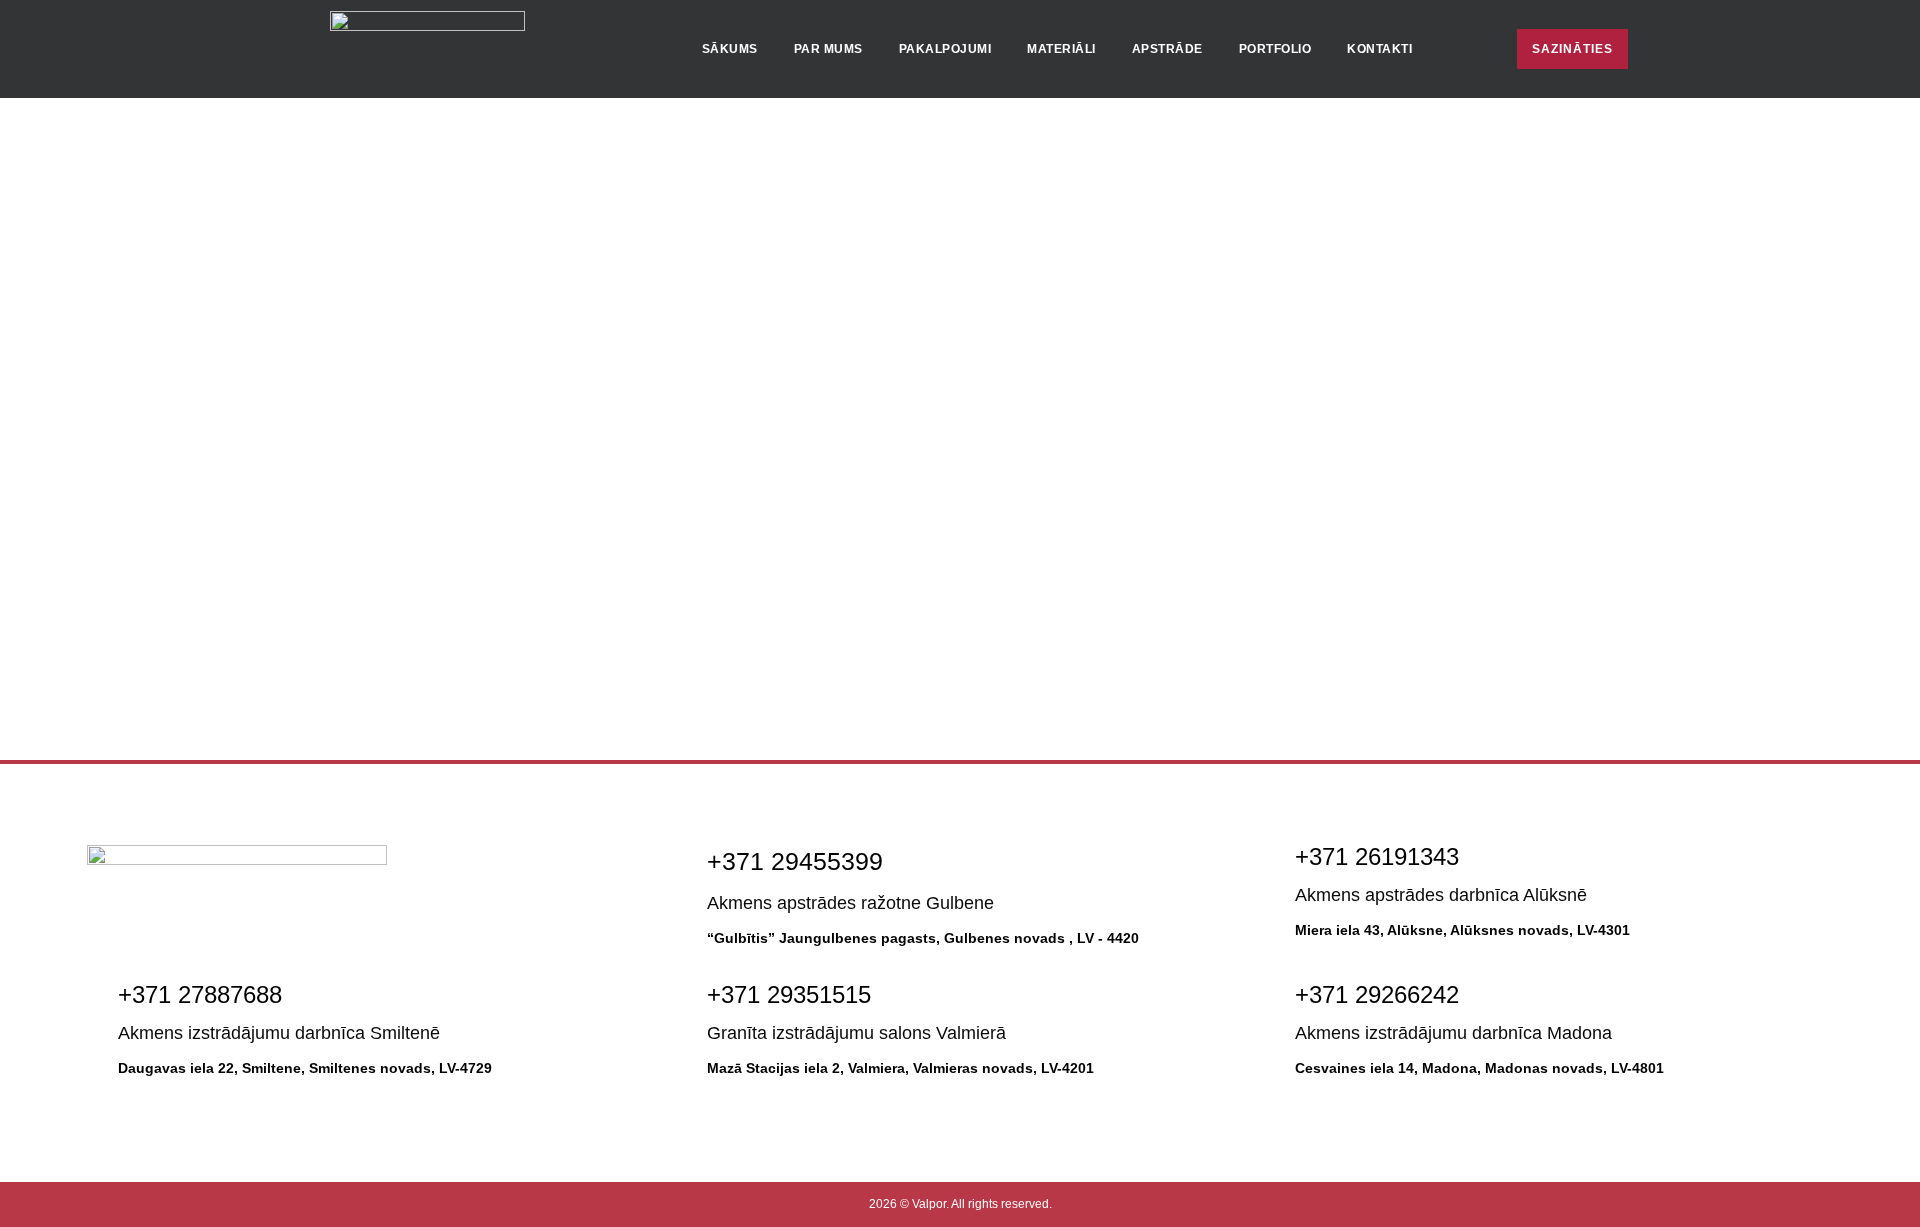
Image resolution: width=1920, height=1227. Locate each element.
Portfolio (1275, 49)
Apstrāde (1167, 49)
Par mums (828, 49)
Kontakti (1379, 49)
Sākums (730, 49)
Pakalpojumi (945, 49)
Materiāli (1061, 49)
